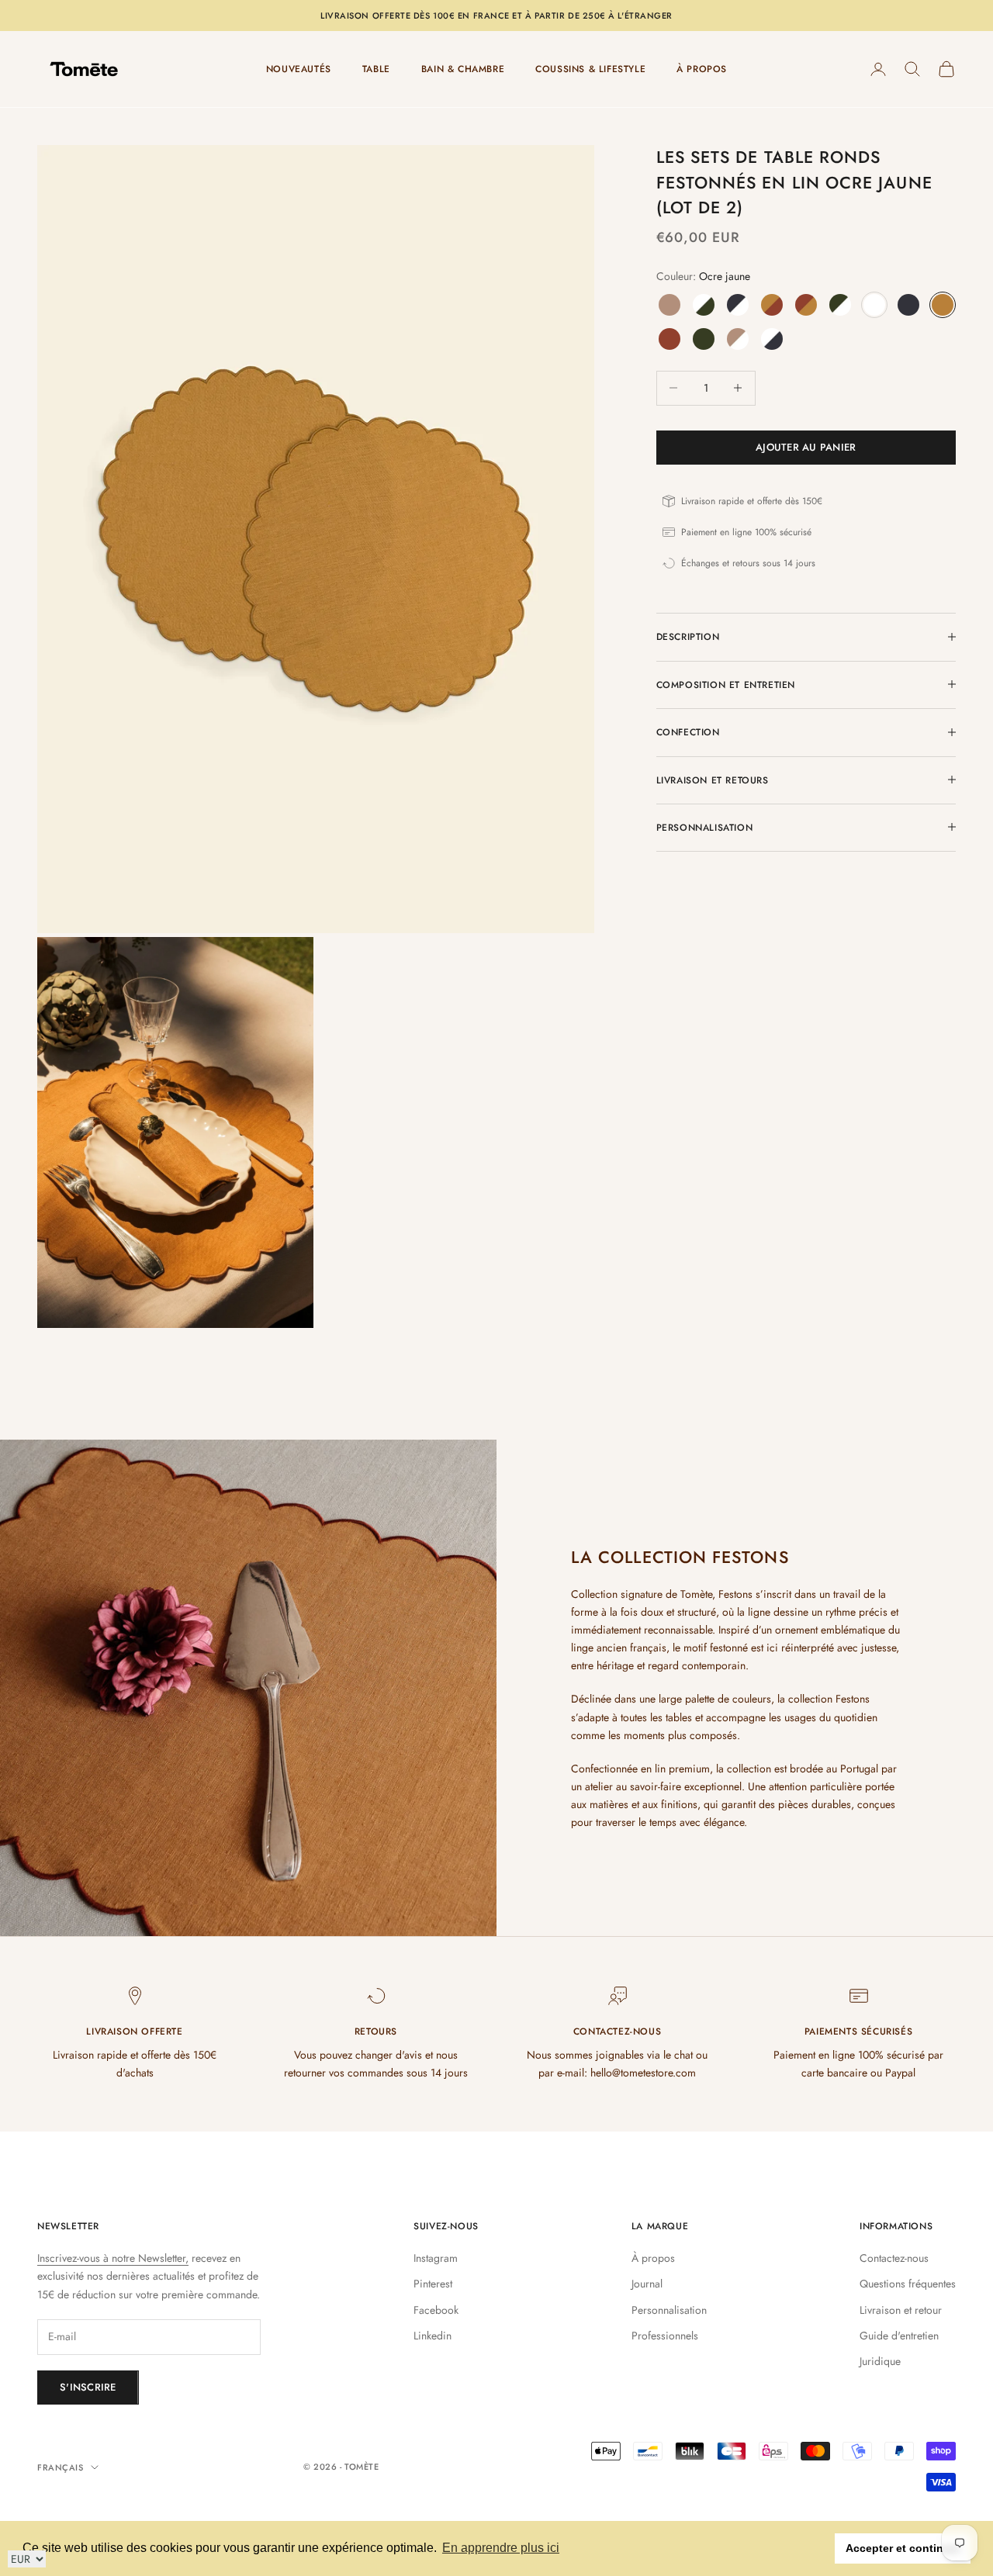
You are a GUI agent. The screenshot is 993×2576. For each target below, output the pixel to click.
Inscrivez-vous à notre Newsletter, (113, 2258)
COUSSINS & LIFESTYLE (590, 69)
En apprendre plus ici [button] (501, 2548)
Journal (647, 2284)
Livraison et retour (901, 2310)
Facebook (436, 2310)
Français (60, 2467)
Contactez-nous (894, 2258)
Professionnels (665, 2336)
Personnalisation (669, 2310)
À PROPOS (702, 69)
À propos (653, 2258)
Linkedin (432, 2336)
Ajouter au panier (806, 447)
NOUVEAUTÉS (299, 69)
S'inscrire (88, 2387)
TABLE (376, 69)
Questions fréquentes (908, 2284)
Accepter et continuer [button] (903, 2548)
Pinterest (433, 2284)
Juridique (880, 2361)
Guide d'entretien (899, 2336)
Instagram (436, 2258)
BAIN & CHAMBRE (463, 69)
